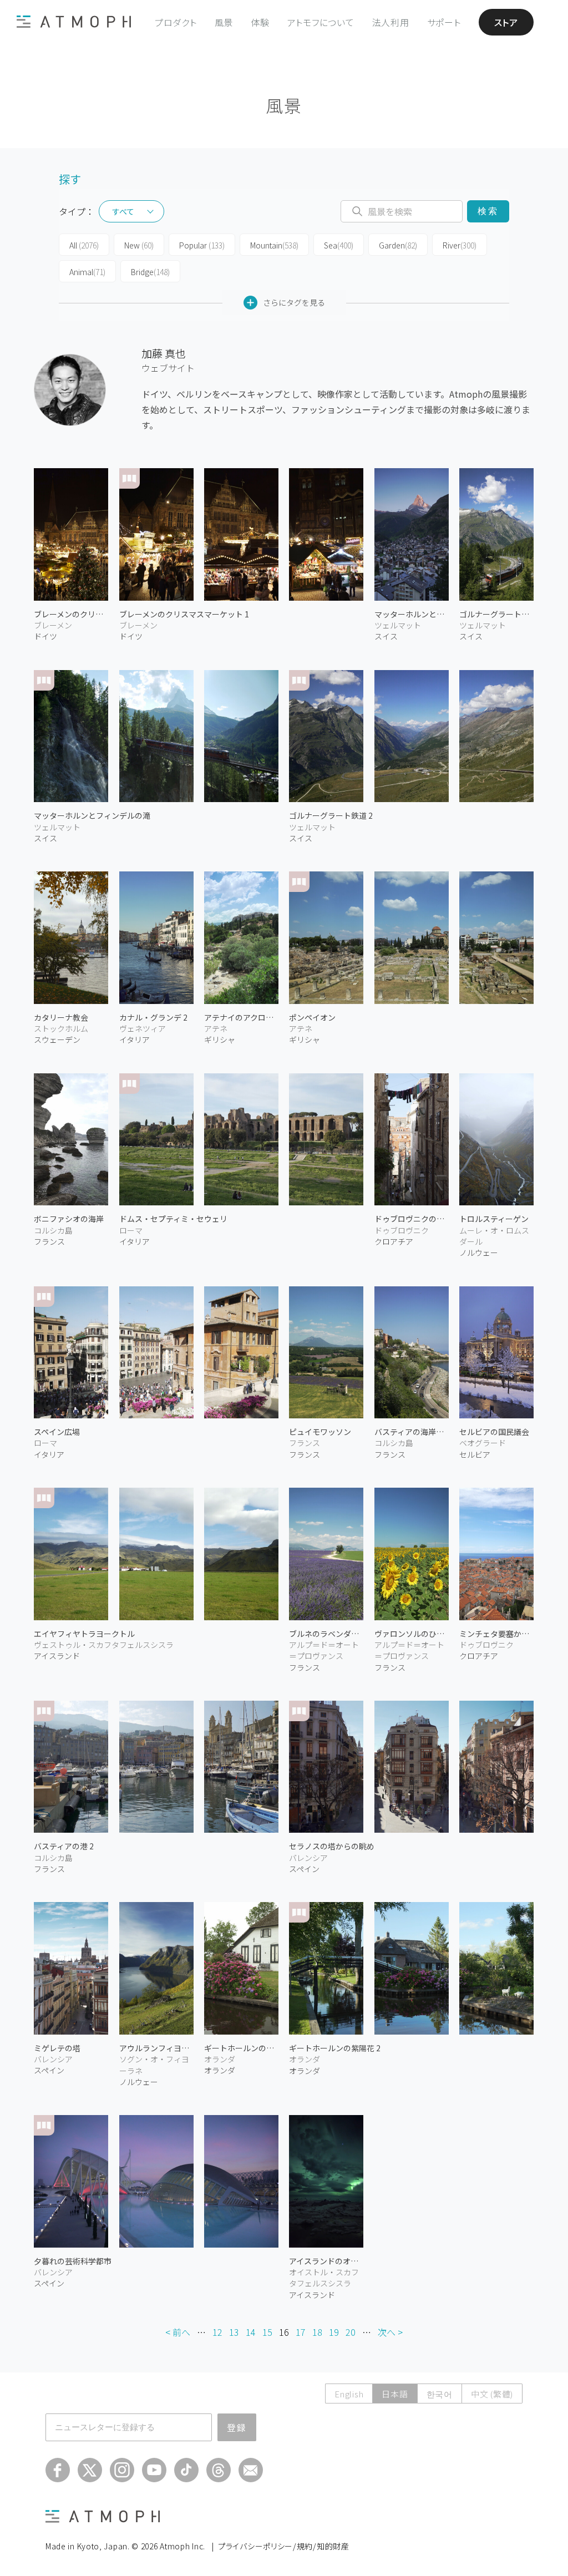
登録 (237, 2427)
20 (351, 2332)
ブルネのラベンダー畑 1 (326, 1634)
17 (301, 2332)
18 (317, 2332)
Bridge (150, 272)
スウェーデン (57, 1039)
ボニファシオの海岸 (69, 1219)
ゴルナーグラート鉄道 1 (496, 614)
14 (251, 2332)
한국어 (440, 2394)
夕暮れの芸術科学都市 (73, 2261)
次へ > (390, 2332)
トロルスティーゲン (494, 1219)
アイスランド (57, 1656)
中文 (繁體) (492, 2394)
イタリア (135, 1039)
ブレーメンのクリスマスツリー (71, 614)
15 (267, 2332)
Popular (202, 245)
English (349, 2394)
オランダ (220, 2070)
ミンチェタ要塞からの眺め (496, 1634)
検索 (488, 211)
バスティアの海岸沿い (412, 1432)
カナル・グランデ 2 (153, 1017)
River (460, 245)
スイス (45, 838)
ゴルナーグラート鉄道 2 (331, 815)
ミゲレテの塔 (57, 2048)
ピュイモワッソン (320, 1432)
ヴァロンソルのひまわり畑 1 (412, 1634)
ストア (506, 22)
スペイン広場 (57, 1432)
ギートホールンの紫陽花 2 (335, 2048)
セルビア (475, 1454)
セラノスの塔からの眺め (332, 1846)
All (84, 245)
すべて (123, 211)
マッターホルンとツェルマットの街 (412, 614)
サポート (444, 22)
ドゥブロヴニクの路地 (412, 1219)
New (139, 245)
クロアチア (394, 1241)
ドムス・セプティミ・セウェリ (173, 1219)
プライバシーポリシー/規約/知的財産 (284, 2546)
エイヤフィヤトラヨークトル (84, 1634)
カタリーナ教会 (61, 1017)
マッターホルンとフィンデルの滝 (92, 815)
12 (217, 2332)
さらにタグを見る (294, 302)
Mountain (274, 245)
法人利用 (391, 22)
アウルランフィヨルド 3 (156, 2048)
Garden (398, 245)
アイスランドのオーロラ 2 (326, 2261)
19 (334, 2332)
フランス (49, 1241)
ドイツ (45, 636)
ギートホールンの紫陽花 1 (241, 2048)
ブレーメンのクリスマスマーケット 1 (184, 614)
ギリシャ (220, 1039)
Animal (87, 272)
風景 (224, 22)
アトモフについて (321, 22)
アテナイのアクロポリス (241, 1017)
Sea (339, 245)
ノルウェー (479, 1252)
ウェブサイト (168, 368)
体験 (260, 22)
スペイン (304, 1869)
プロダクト (176, 22)
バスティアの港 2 (64, 1846)
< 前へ (178, 2332)
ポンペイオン (312, 1017)
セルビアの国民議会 (494, 1432)
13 (234, 2332)
